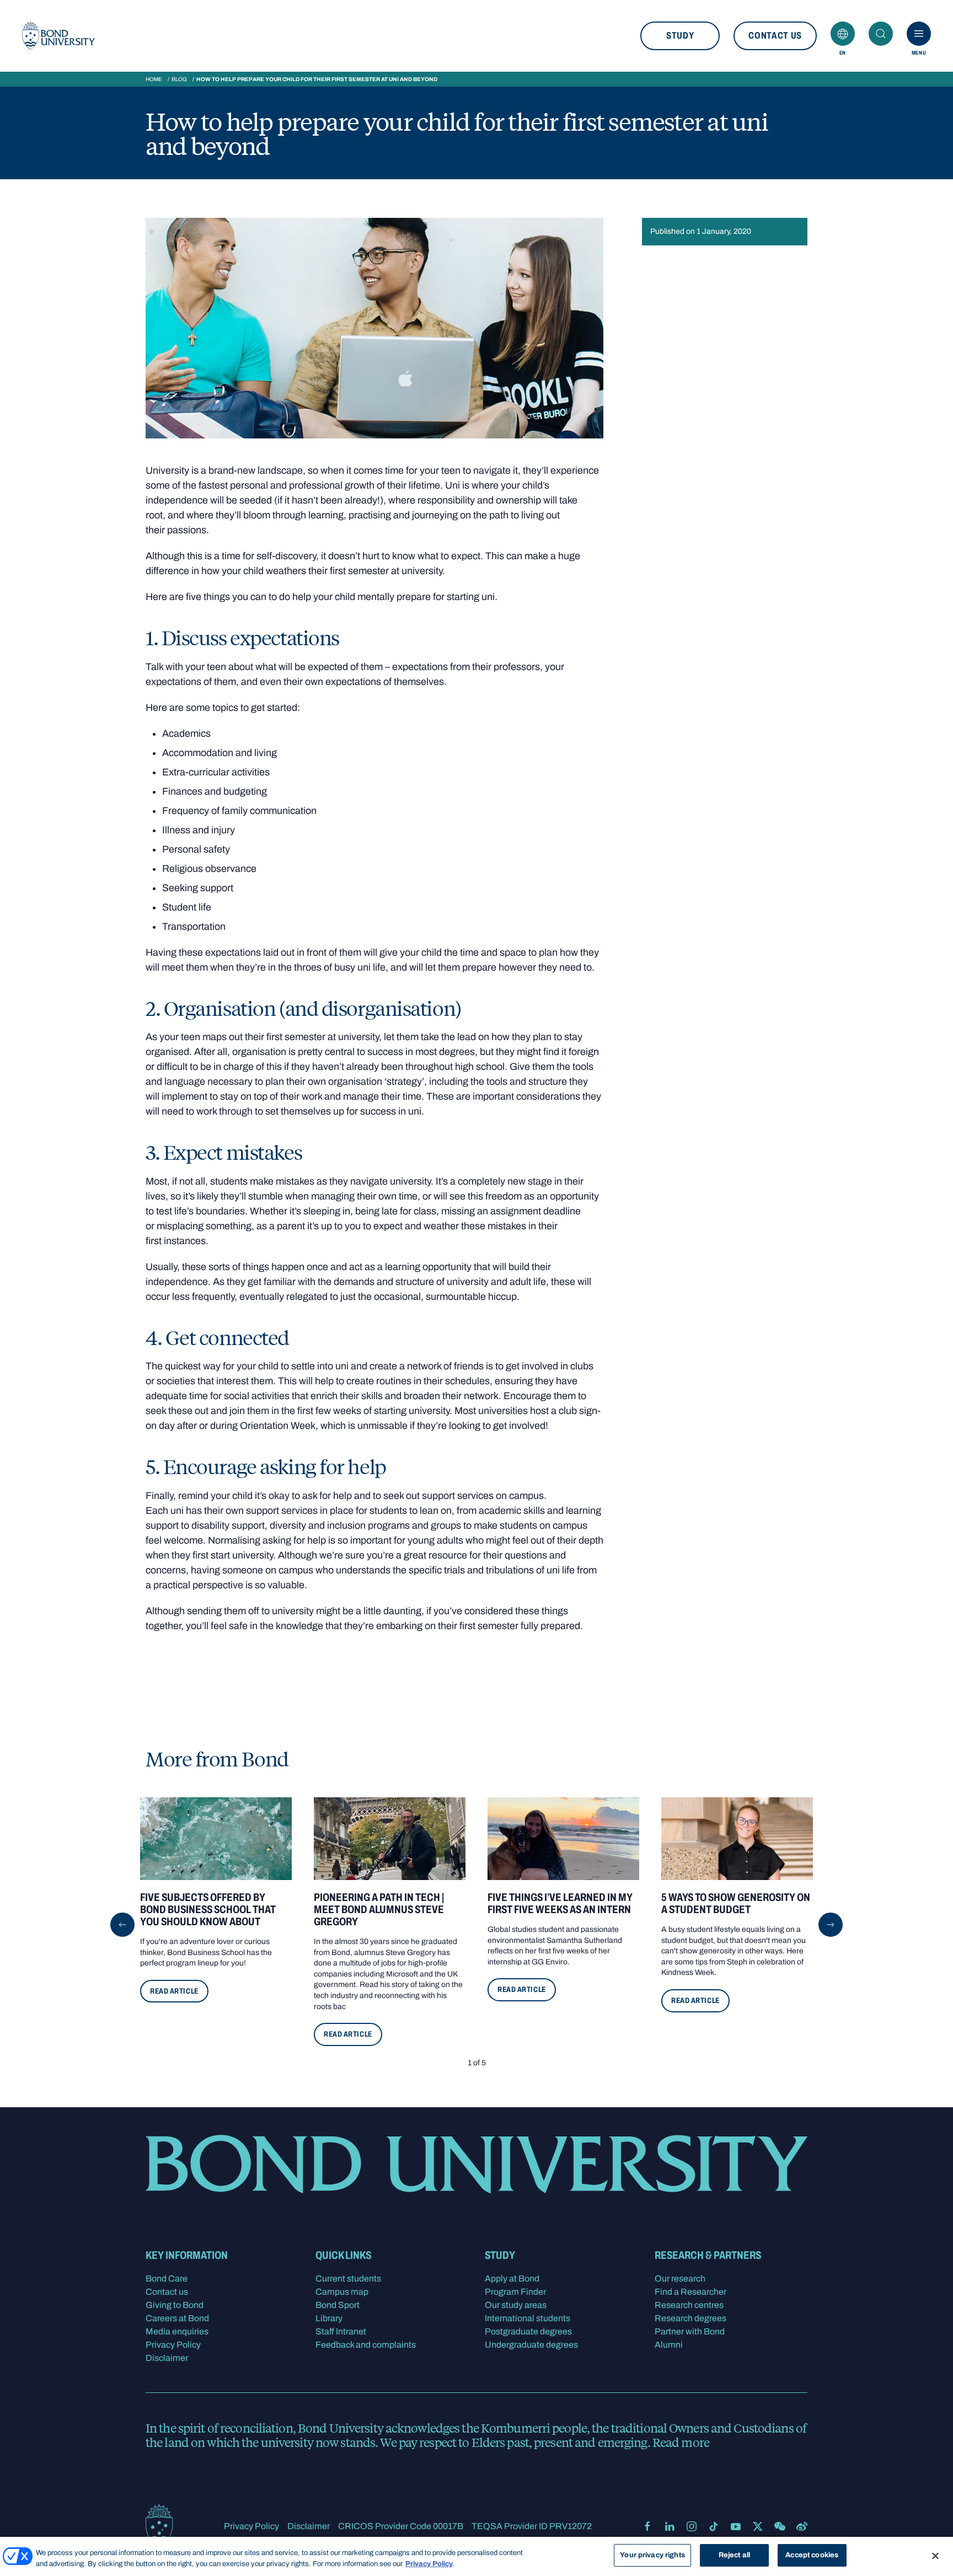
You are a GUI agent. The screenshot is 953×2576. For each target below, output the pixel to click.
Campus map (342, 2292)
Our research (680, 2278)
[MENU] (919, 34)
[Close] (935, 2556)
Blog (179, 79)
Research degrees (690, 2318)
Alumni (669, 2345)
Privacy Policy (173, 2345)
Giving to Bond (175, 2305)
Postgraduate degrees (528, 2331)
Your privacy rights (652, 2555)
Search (881, 34)
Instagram (692, 2526)
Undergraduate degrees (531, 2345)
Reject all (734, 2555)
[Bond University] (58, 36)
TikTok (714, 2526)
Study (680, 36)
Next (831, 1925)
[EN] (843, 34)
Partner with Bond (690, 2331)
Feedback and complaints (366, 2345)
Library (329, 2318)
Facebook (647, 2526)
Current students (348, 2278)
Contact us (775, 36)
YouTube (736, 2526)
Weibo (802, 2526)
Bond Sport (338, 2305)
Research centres (689, 2305)
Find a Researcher (690, 2292)
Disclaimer (167, 2358)
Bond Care (167, 2278)
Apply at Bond (512, 2278)
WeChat (780, 2526)
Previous (122, 1925)
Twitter (758, 2526)
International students (528, 2318)
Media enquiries (177, 2331)
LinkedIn (670, 2526)
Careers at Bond (177, 2318)
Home (154, 79)
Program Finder (515, 2292)
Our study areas (516, 2305)
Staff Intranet (341, 2331)
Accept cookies (812, 2555)
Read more (681, 2442)
